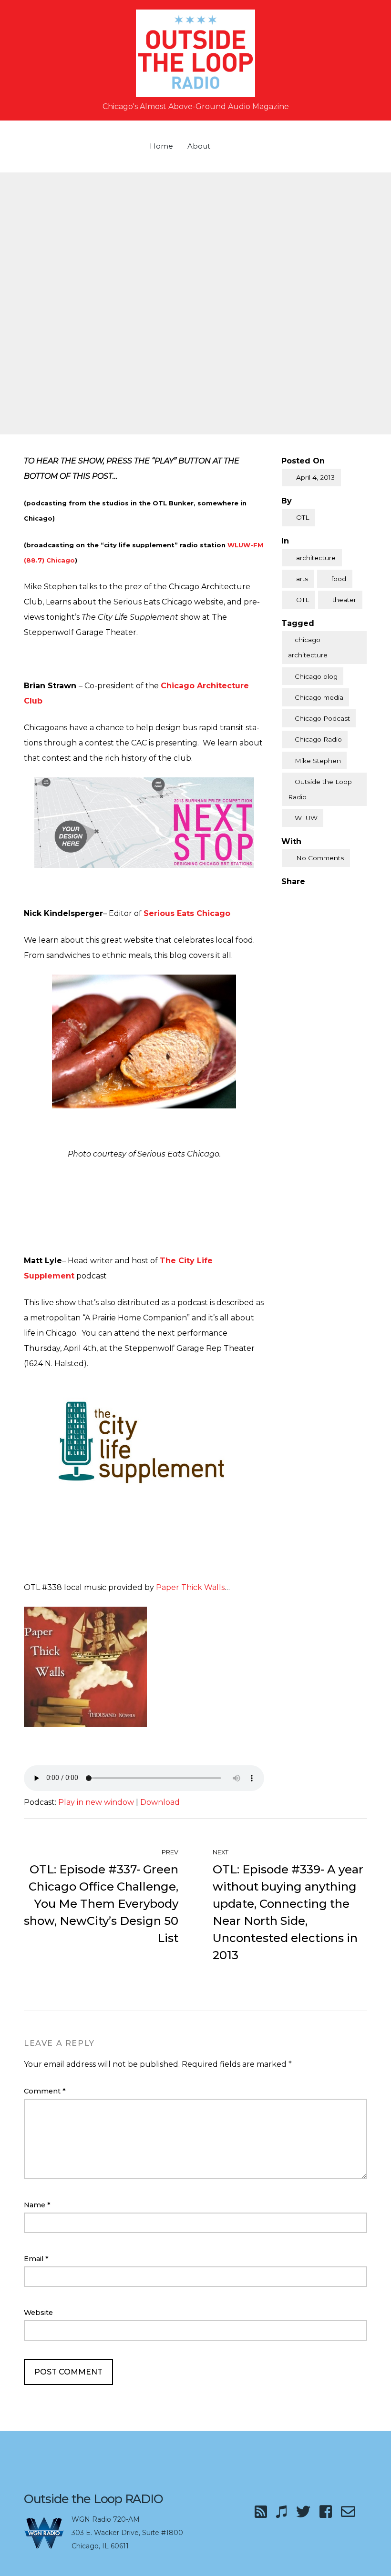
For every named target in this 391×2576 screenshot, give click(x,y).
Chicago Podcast (322, 718)
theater (344, 600)
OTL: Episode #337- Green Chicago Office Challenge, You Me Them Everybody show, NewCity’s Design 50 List (101, 1904)
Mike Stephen (318, 761)
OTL (303, 517)
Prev (169, 1852)
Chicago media (319, 697)
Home (161, 146)
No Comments (320, 858)
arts (302, 579)
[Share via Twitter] (305, 897)
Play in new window (96, 1802)
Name (37, 2205)
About (199, 146)
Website (38, 2313)
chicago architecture (308, 647)
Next (221, 1852)
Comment (45, 2091)
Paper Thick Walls (190, 1587)
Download (160, 1802)
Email (36, 2259)
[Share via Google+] (325, 897)
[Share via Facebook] (285, 897)
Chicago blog (316, 676)
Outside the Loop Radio (320, 789)
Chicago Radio (318, 739)
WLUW (306, 818)
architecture (316, 558)
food (339, 579)
